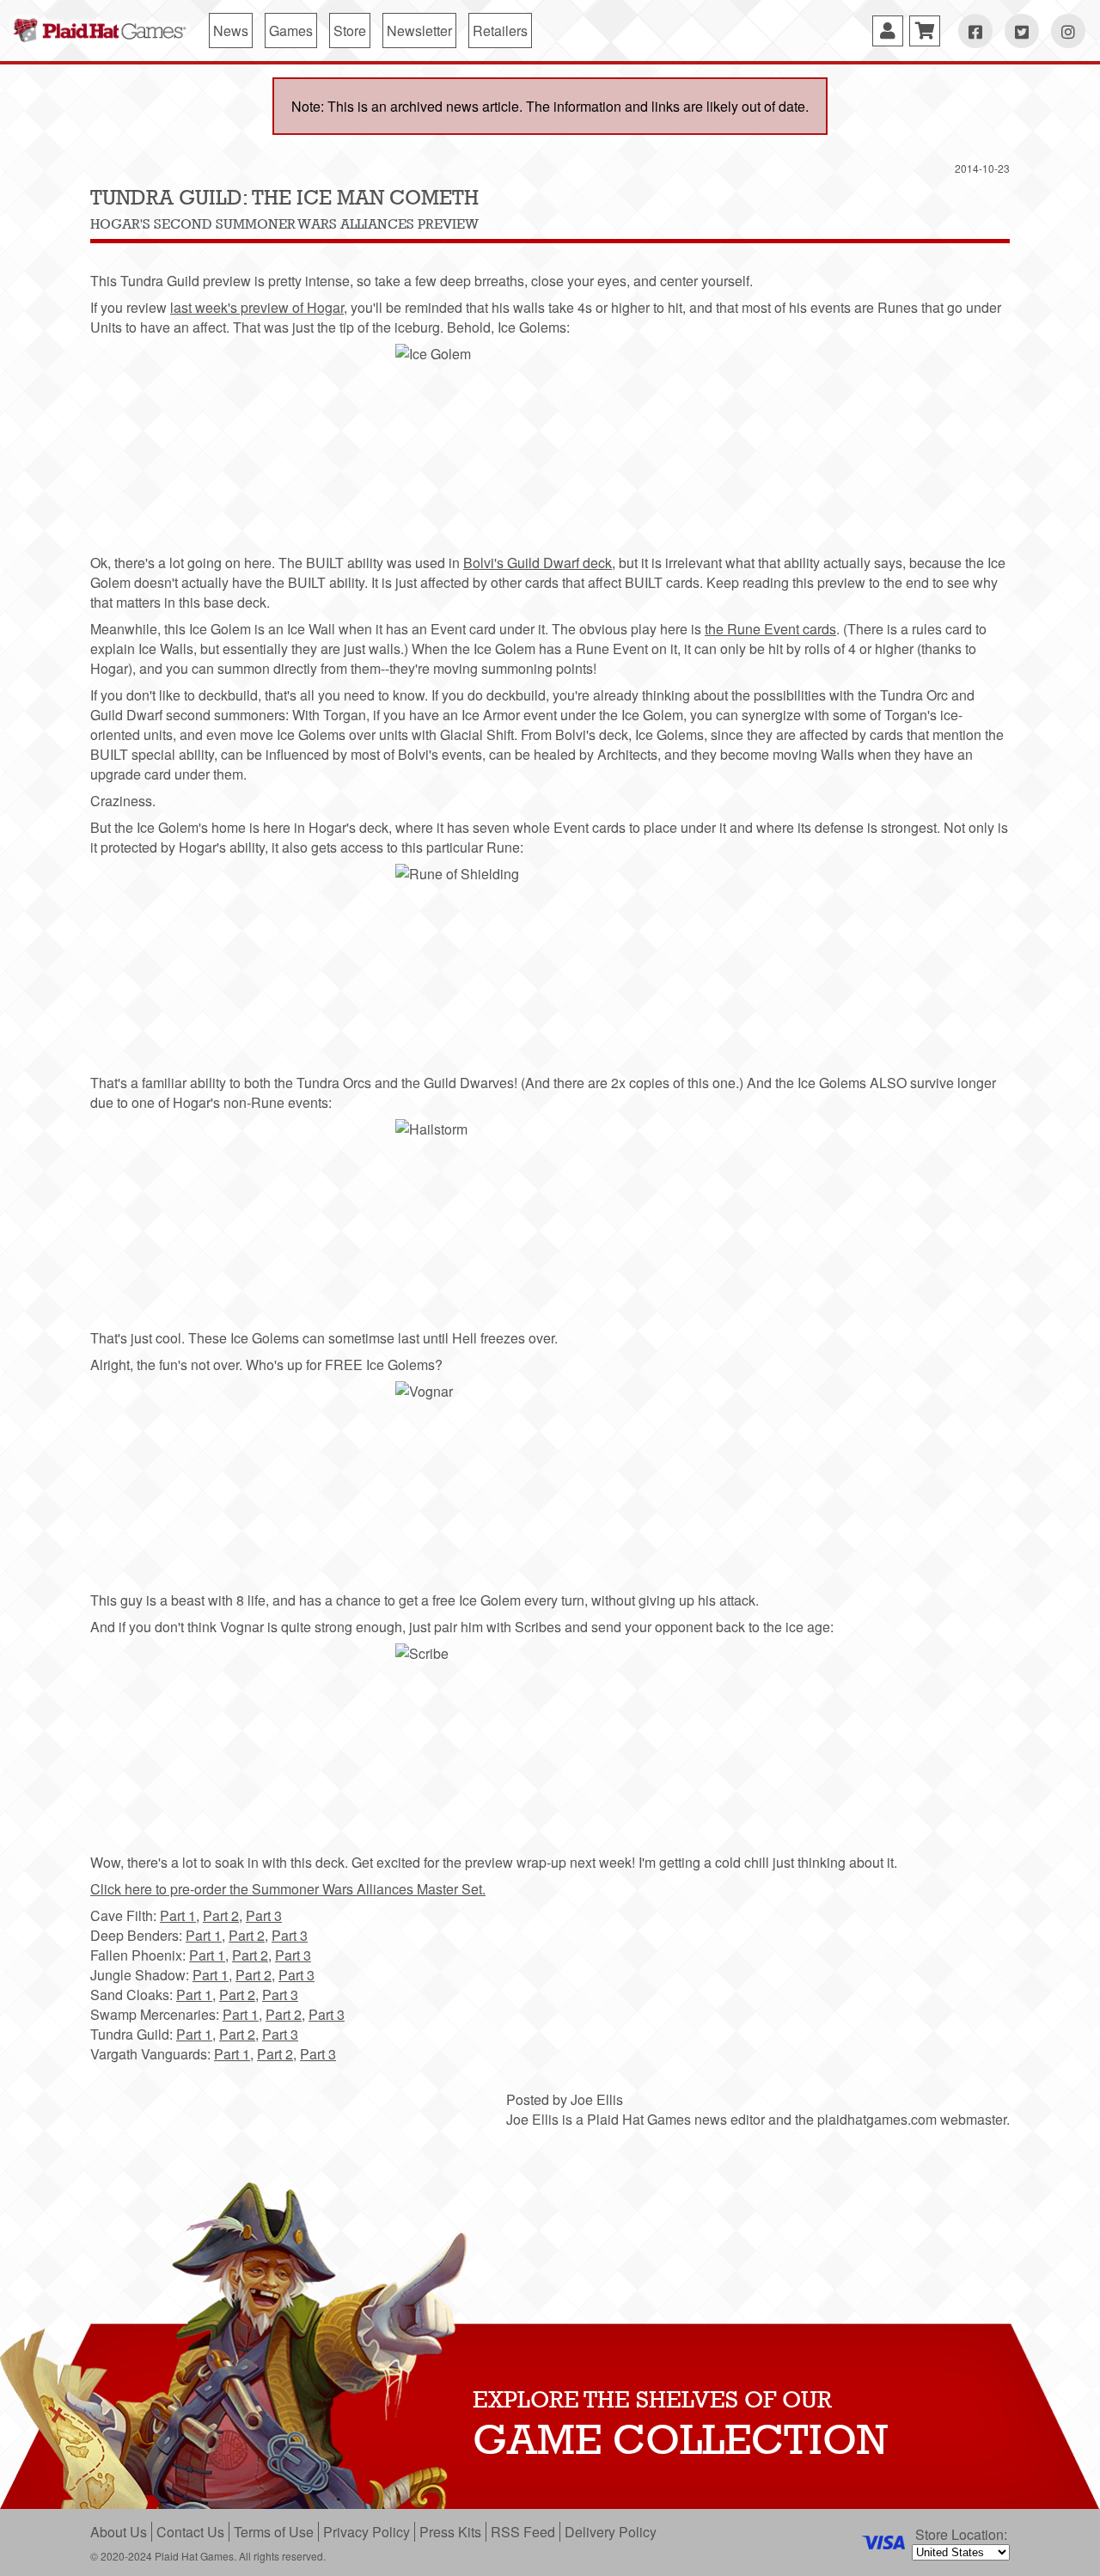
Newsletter (419, 31)
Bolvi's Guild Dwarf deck (538, 563)
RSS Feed (523, 2532)
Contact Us (190, 2532)
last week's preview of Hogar (257, 307)
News (231, 31)
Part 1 (178, 1915)
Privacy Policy (367, 2532)
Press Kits (450, 2532)
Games (291, 31)
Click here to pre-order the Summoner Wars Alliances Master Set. (288, 1889)
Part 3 (264, 1915)
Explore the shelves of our (652, 2399)
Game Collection (680, 2439)
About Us (119, 2532)
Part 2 (221, 1915)
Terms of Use (274, 2532)
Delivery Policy (611, 2532)
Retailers (500, 31)
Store (350, 31)
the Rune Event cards (770, 629)
